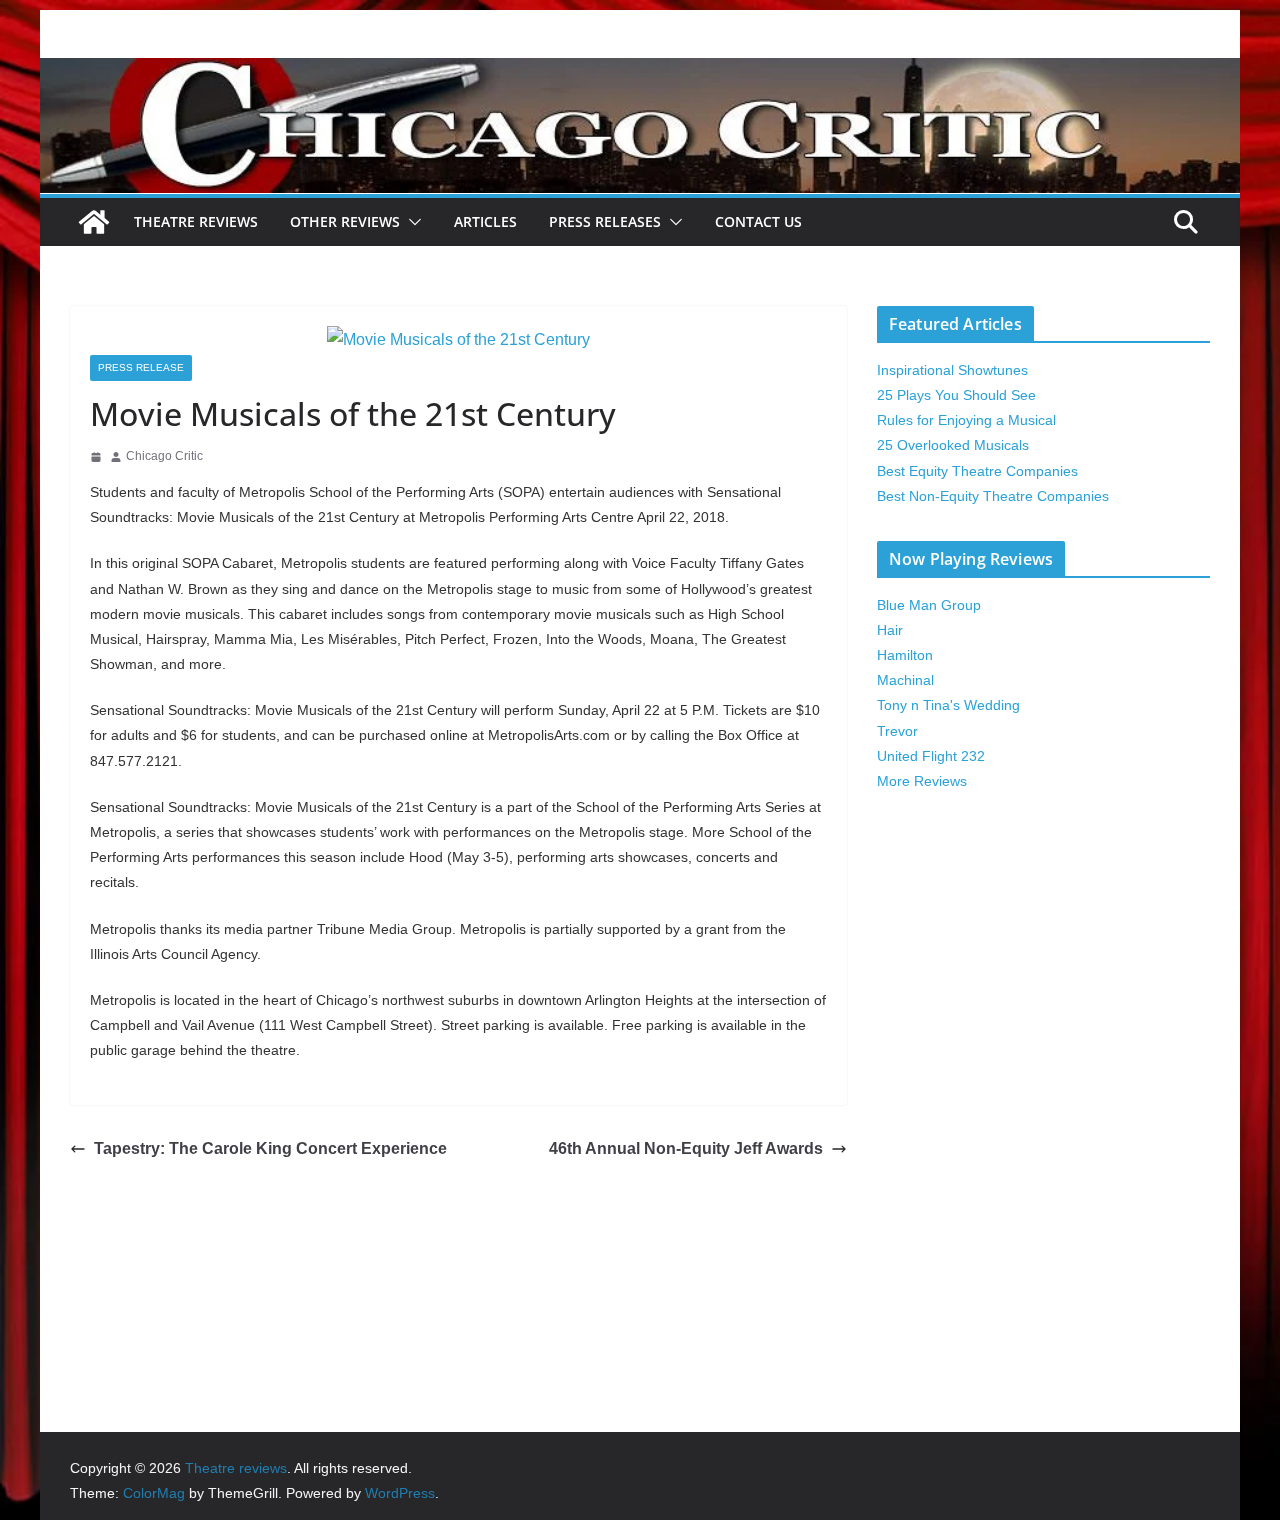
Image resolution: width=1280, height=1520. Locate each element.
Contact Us (758, 221)
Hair (890, 630)
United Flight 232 (931, 756)
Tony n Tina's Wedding (948, 705)
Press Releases (605, 221)
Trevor (897, 731)
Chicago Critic (164, 456)
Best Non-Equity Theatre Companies (993, 496)
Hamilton (905, 655)
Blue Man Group (929, 605)
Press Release (141, 367)
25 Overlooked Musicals (953, 445)
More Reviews (922, 781)
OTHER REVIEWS (345, 221)
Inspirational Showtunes (952, 370)
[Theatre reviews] (640, 71)
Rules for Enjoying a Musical (966, 420)
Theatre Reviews (196, 221)
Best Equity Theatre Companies (977, 471)
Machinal (905, 680)
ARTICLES (485, 221)
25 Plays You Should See (956, 395)
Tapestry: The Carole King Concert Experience (270, 1148)
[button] (411, 222)
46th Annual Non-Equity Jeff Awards (686, 1148)
